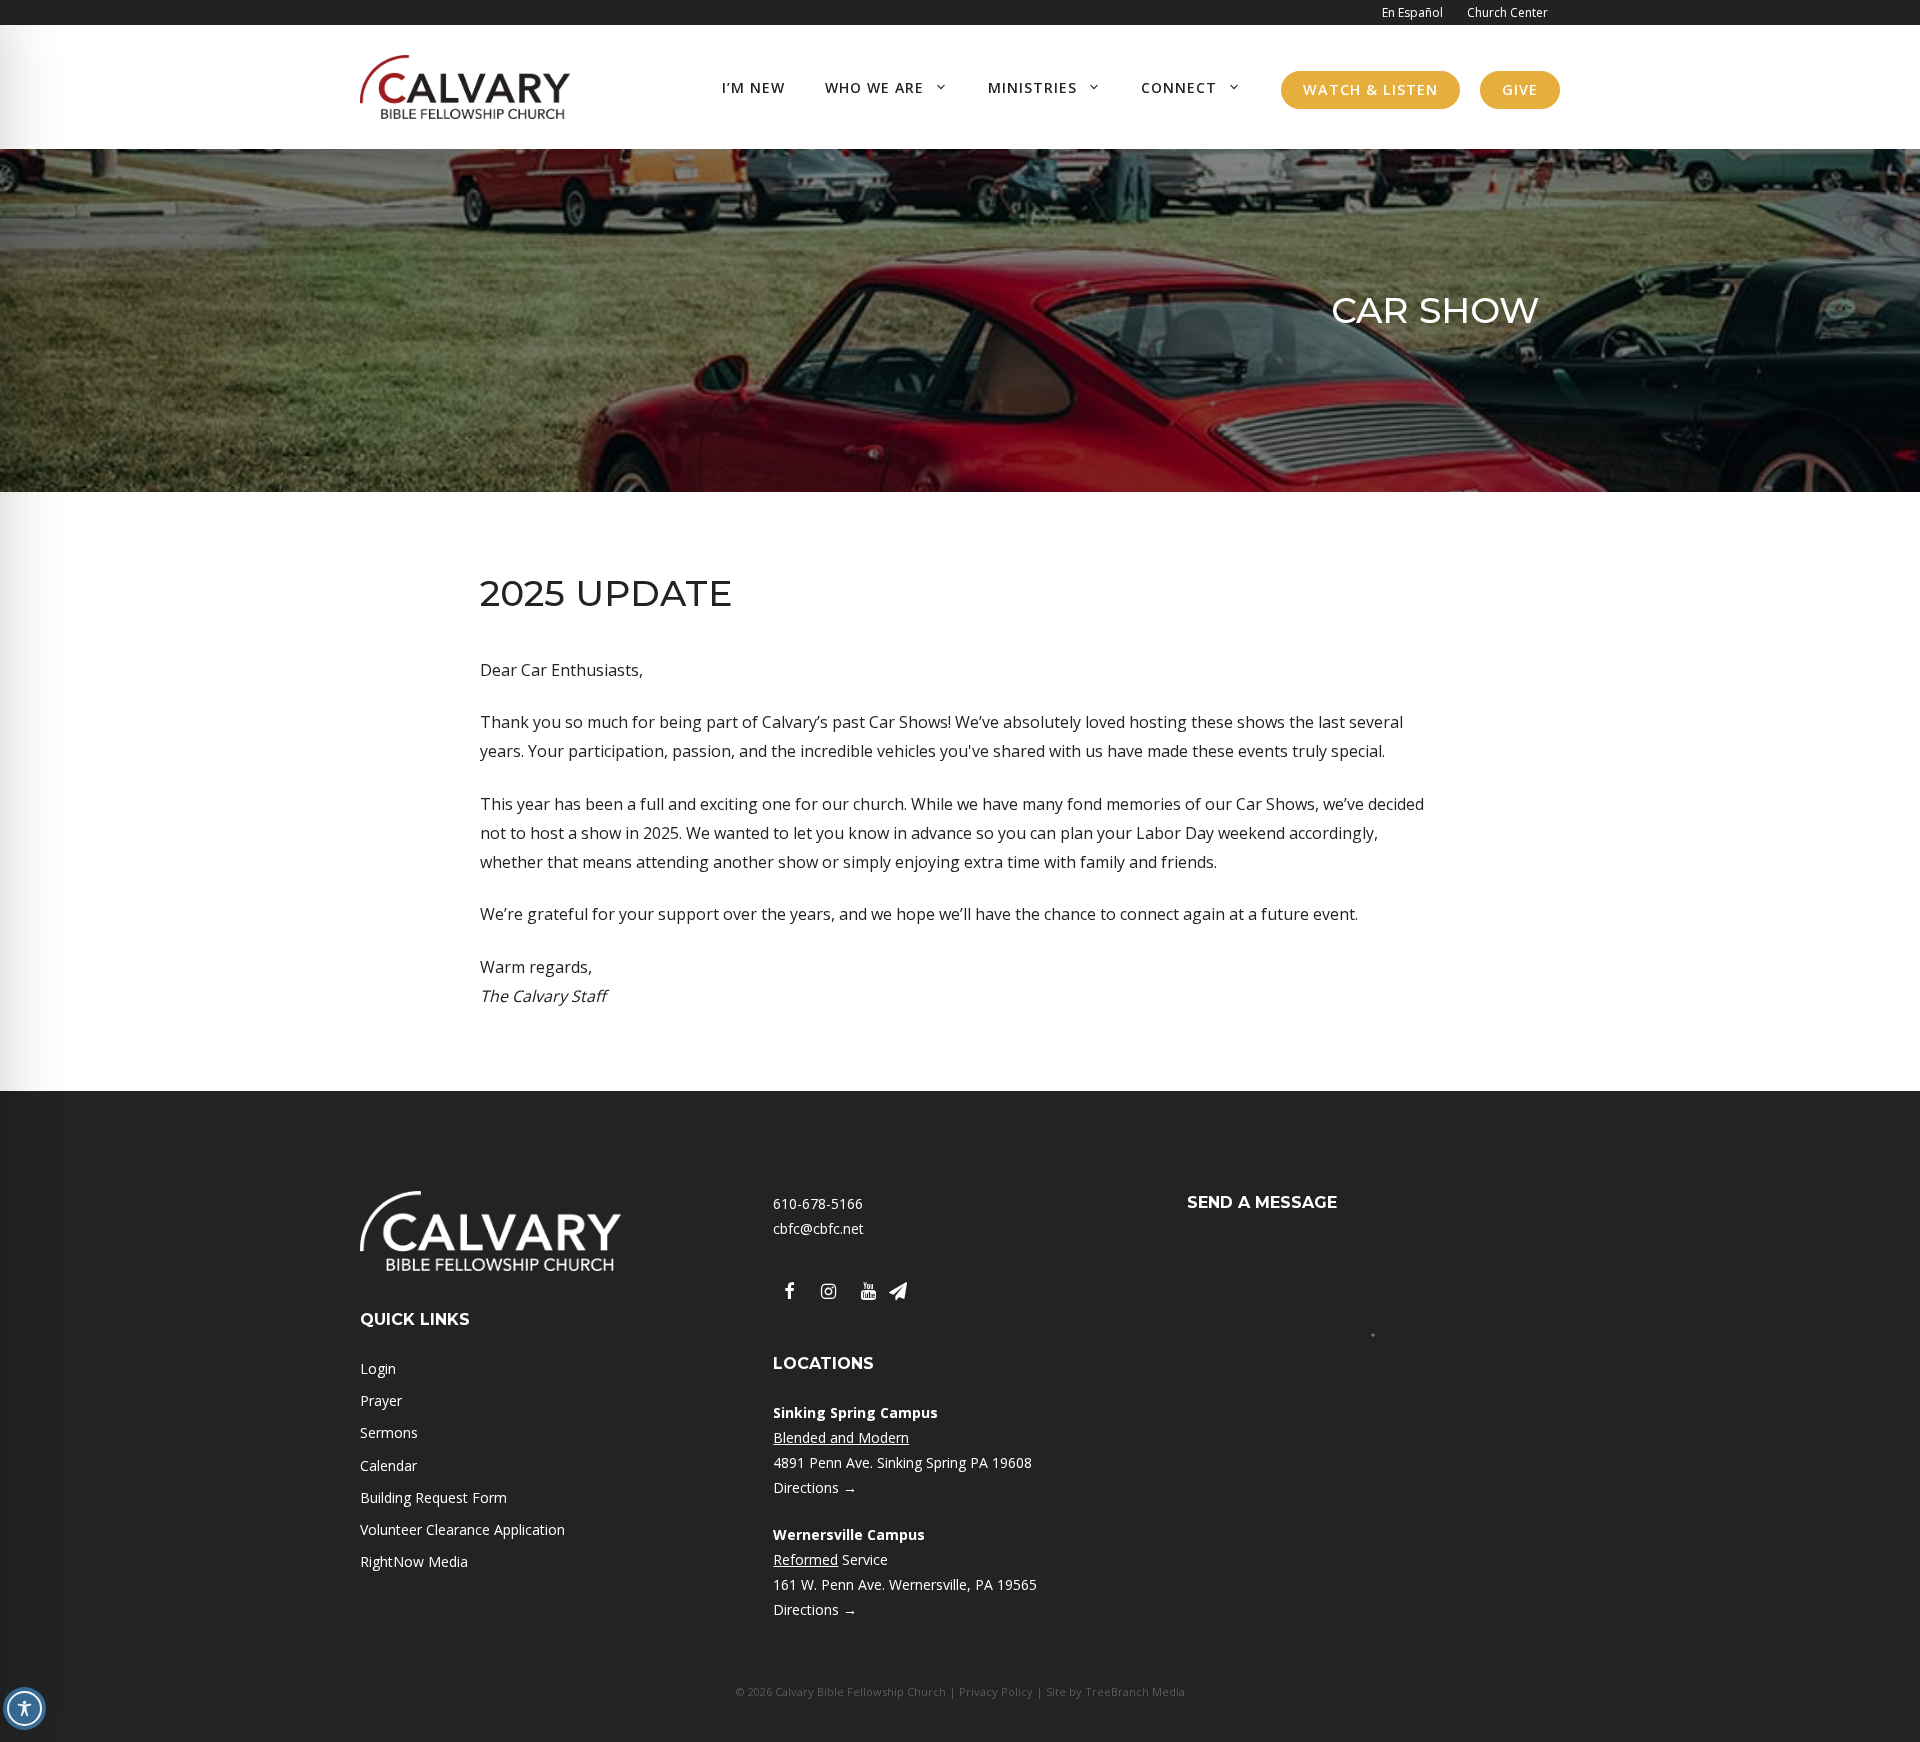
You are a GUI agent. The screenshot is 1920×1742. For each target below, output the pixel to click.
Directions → (815, 1487)
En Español (1412, 12)
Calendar (388, 1465)
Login (378, 1368)
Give (1520, 89)
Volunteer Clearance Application (462, 1529)
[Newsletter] (898, 1292)
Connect (1179, 87)
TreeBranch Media (1135, 1691)
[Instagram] (829, 1292)
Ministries (1032, 87)
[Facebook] (789, 1292)
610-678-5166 (818, 1203)
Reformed (805, 1559)
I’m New (753, 87)
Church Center (1507, 12)
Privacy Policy (996, 1691)
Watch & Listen (1370, 89)
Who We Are (874, 87)
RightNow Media (414, 1561)
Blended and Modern (841, 1437)
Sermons (389, 1432)
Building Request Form (433, 1497)
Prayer (381, 1400)
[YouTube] (869, 1292)
